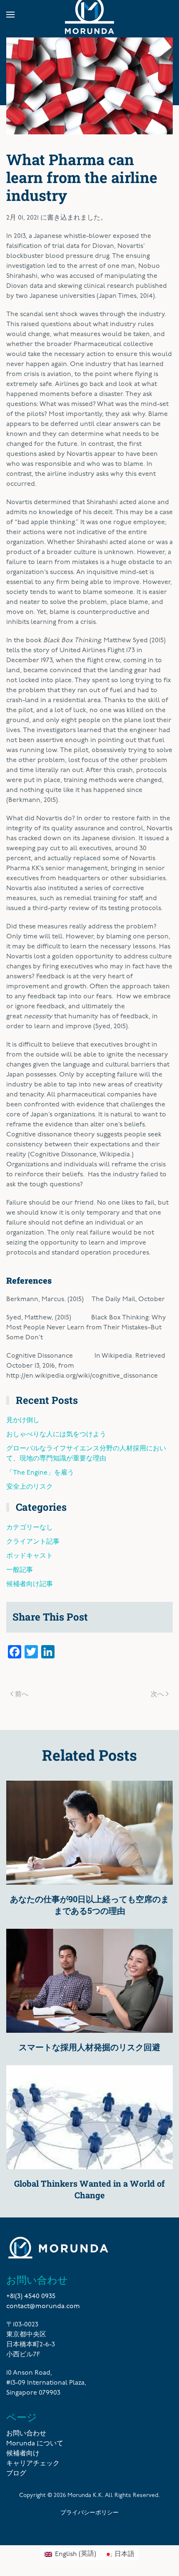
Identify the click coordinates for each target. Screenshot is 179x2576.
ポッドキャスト (30, 1556)
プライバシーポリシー (89, 2512)
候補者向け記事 (30, 1584)
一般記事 (20, 1570)
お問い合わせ (26, 2434)
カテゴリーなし (30, 1528)
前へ (22, 1694)
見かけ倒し (23, 1420)
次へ (157, 1694)
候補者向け (23, 2454)
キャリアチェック (33, 2464)
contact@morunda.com (43, 2306)
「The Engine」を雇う (40, 1473)
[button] (10, 15)
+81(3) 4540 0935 (31, 2296)
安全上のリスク (30, 1487)
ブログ (16, 2474)
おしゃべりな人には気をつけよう (56, 1435)
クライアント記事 (33, 1542)
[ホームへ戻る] (89, 15)
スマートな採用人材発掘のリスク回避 (89, 2047)
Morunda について (35, 2444)
